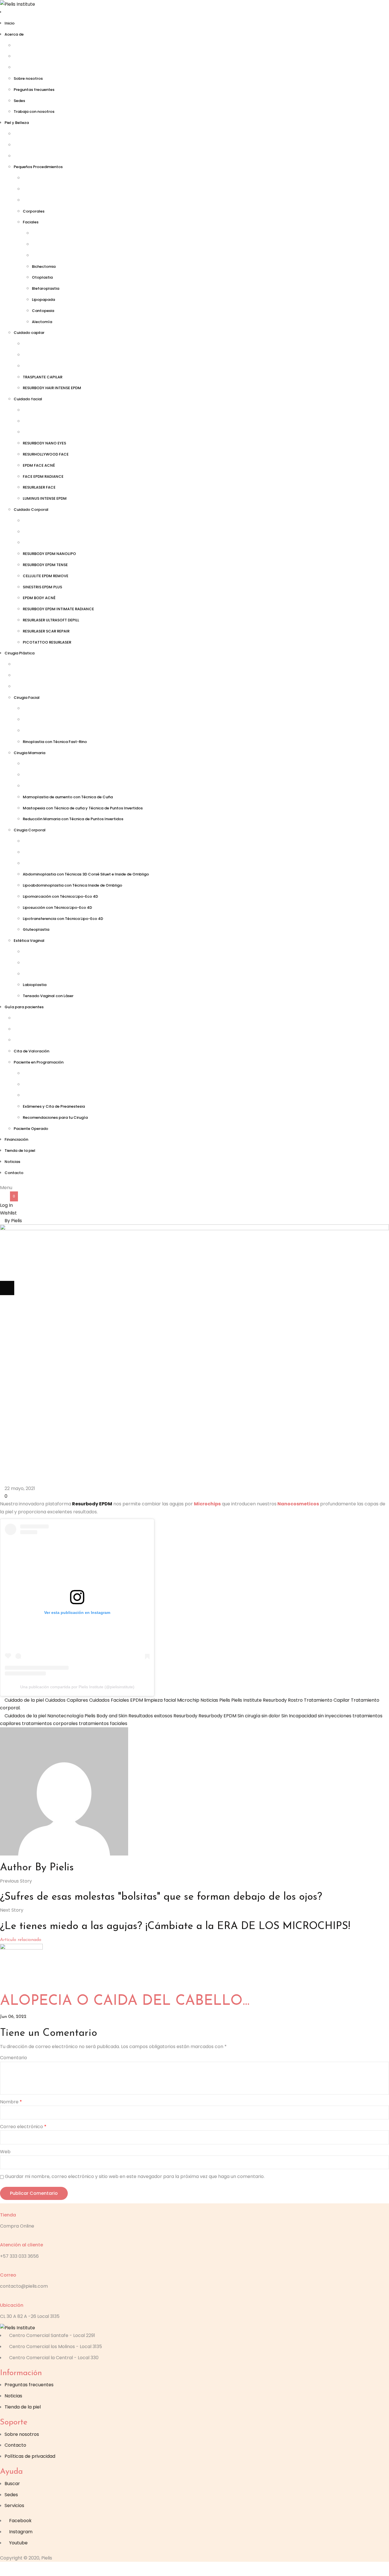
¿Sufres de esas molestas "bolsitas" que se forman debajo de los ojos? (161, 1897)
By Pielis (13, 1221)
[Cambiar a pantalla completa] (21, 2569)
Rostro (295, 1700)
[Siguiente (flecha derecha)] (7, 1288)
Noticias (209, 1700)
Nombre (11, 2102)
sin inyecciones (335, 1716)
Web (5, 2152)
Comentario (14, 2058)
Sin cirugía (249, 1716)
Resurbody (275, 1700)
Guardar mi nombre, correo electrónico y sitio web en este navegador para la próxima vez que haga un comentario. (135, 2176)
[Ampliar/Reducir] (7, 2569)
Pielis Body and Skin (106, 1716)
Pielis (225, 1700)
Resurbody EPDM (92, 1504)
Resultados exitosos (150, 1716)
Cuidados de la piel (25, 1716)
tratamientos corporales (50, 1723)
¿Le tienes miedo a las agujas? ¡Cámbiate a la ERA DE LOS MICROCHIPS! (175, 1926)
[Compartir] (36, 2569)
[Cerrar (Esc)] (50, 2569)
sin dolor (271, 1716)
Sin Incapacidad (299, 1716)
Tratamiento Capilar (327, 1700)
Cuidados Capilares (66, 1700)
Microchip (188, 1700)
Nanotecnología (65, 1716)
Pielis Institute (246, 1700)
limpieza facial (160, 1700)
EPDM (137, 1700)
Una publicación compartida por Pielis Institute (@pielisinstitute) (77, 1687)
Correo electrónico (23, 2127)
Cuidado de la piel (24, 1700)
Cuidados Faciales (109, 1700)
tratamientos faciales (103, 1723)
